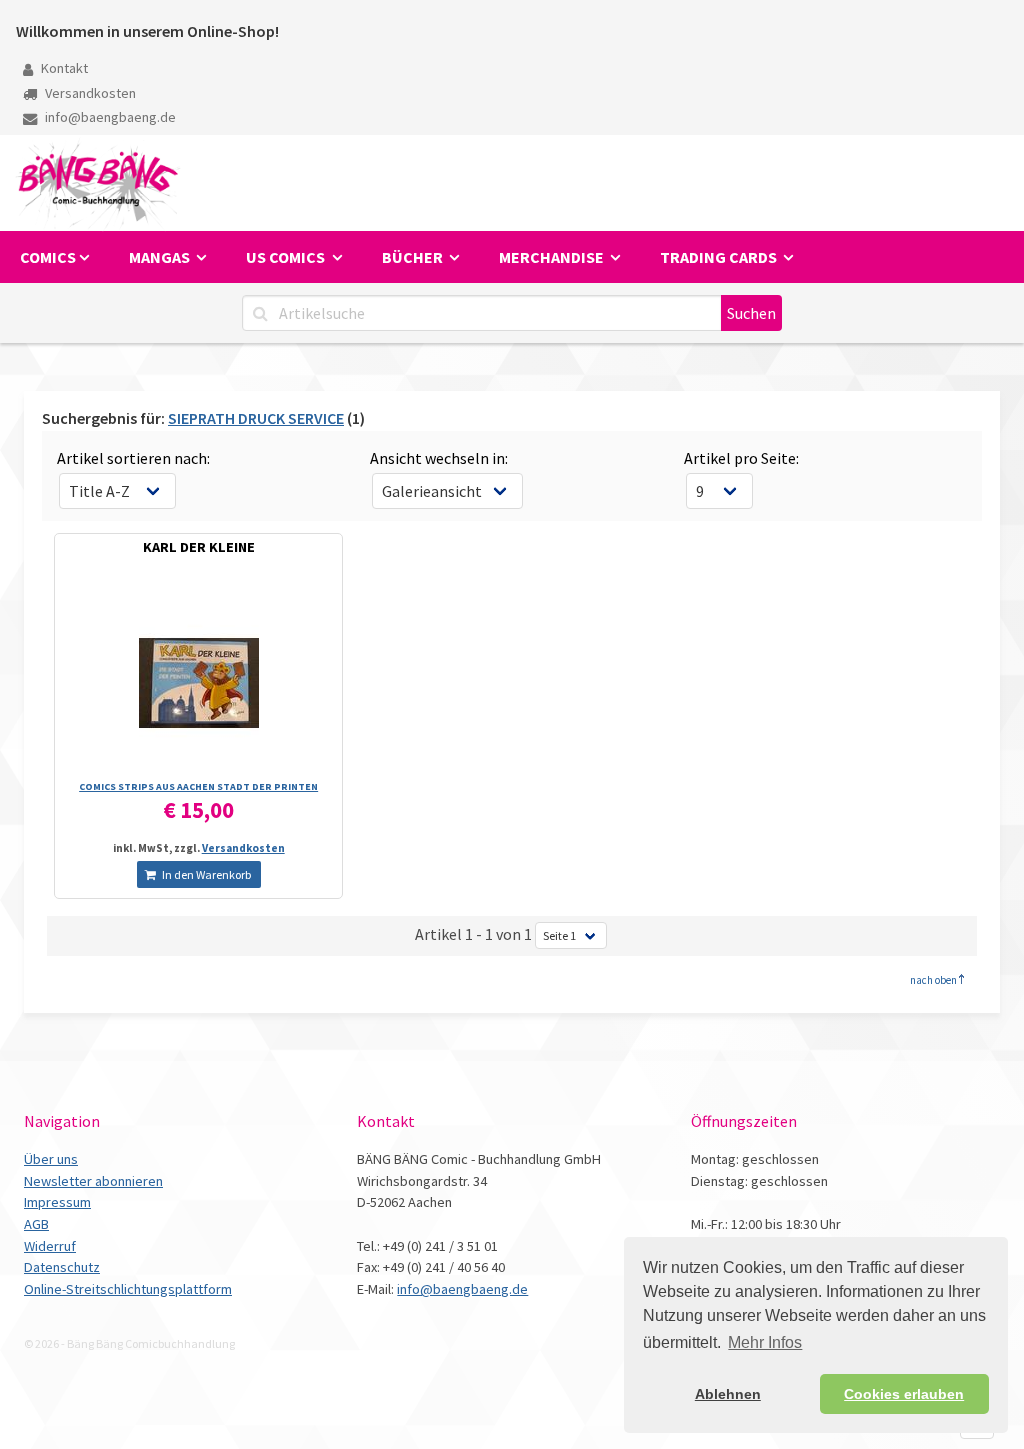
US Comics (287, 257)
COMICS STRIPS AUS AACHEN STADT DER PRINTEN (198, 786)
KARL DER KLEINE (199, 547)
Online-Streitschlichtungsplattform (128, 1289)
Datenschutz (62, 1267)
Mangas (161, 257)
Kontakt (63, 68)
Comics (48, 257)
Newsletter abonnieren (93, 1181)
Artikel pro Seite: (741, 458)
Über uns (51, 1159)
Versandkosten (89, 93)
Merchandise (553, 257)
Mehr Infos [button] (765, 1342)
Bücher (414, 257)
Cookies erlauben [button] (904, 1394)
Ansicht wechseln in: (439, 458)
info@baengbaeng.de (109, 117)
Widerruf (50, 1246)
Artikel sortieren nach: (133, 458)
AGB (36, 1224)
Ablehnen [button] (728, 1394)
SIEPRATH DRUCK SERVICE (256, 418)
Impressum (57, 1202)
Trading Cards (720, 257)
